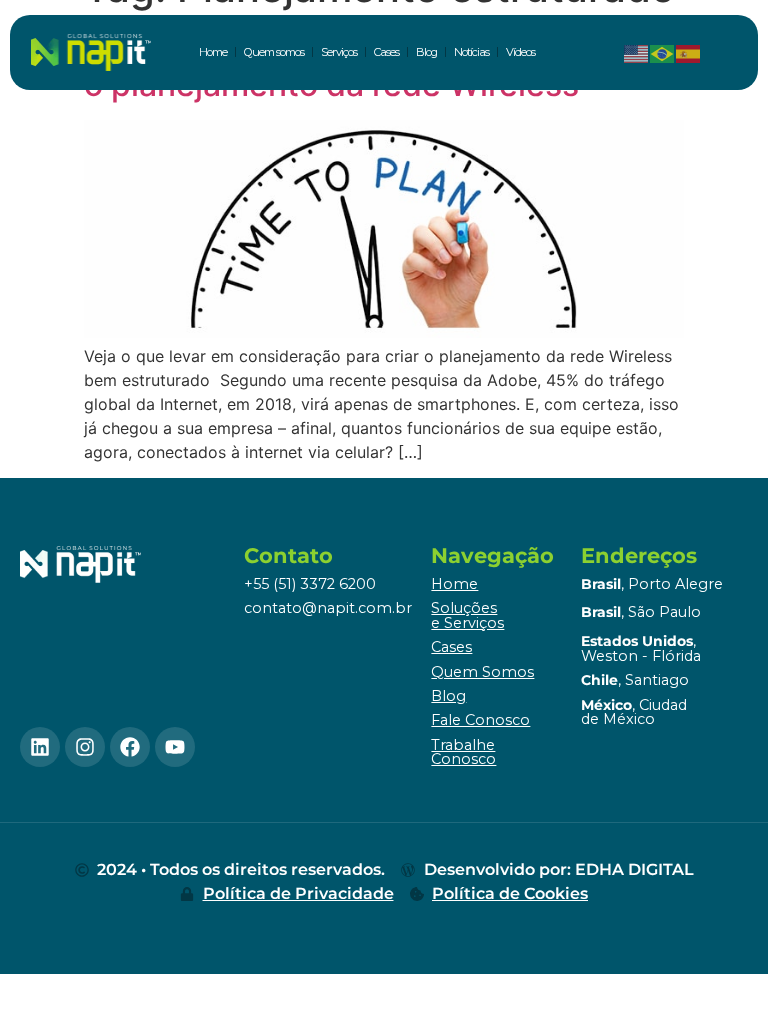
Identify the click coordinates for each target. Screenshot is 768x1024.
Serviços (339, 52)
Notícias (471, 52)
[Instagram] (85, 747)
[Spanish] (689, 52)
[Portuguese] (663, 52)
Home (213, 52)
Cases (386, 52)
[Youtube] (175, 747)
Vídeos (520, 52)
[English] (637, 52)
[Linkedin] (40, 747)
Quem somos (274, 52)
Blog (426, 52)
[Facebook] (130, 747)
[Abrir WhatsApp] (718, 973)
